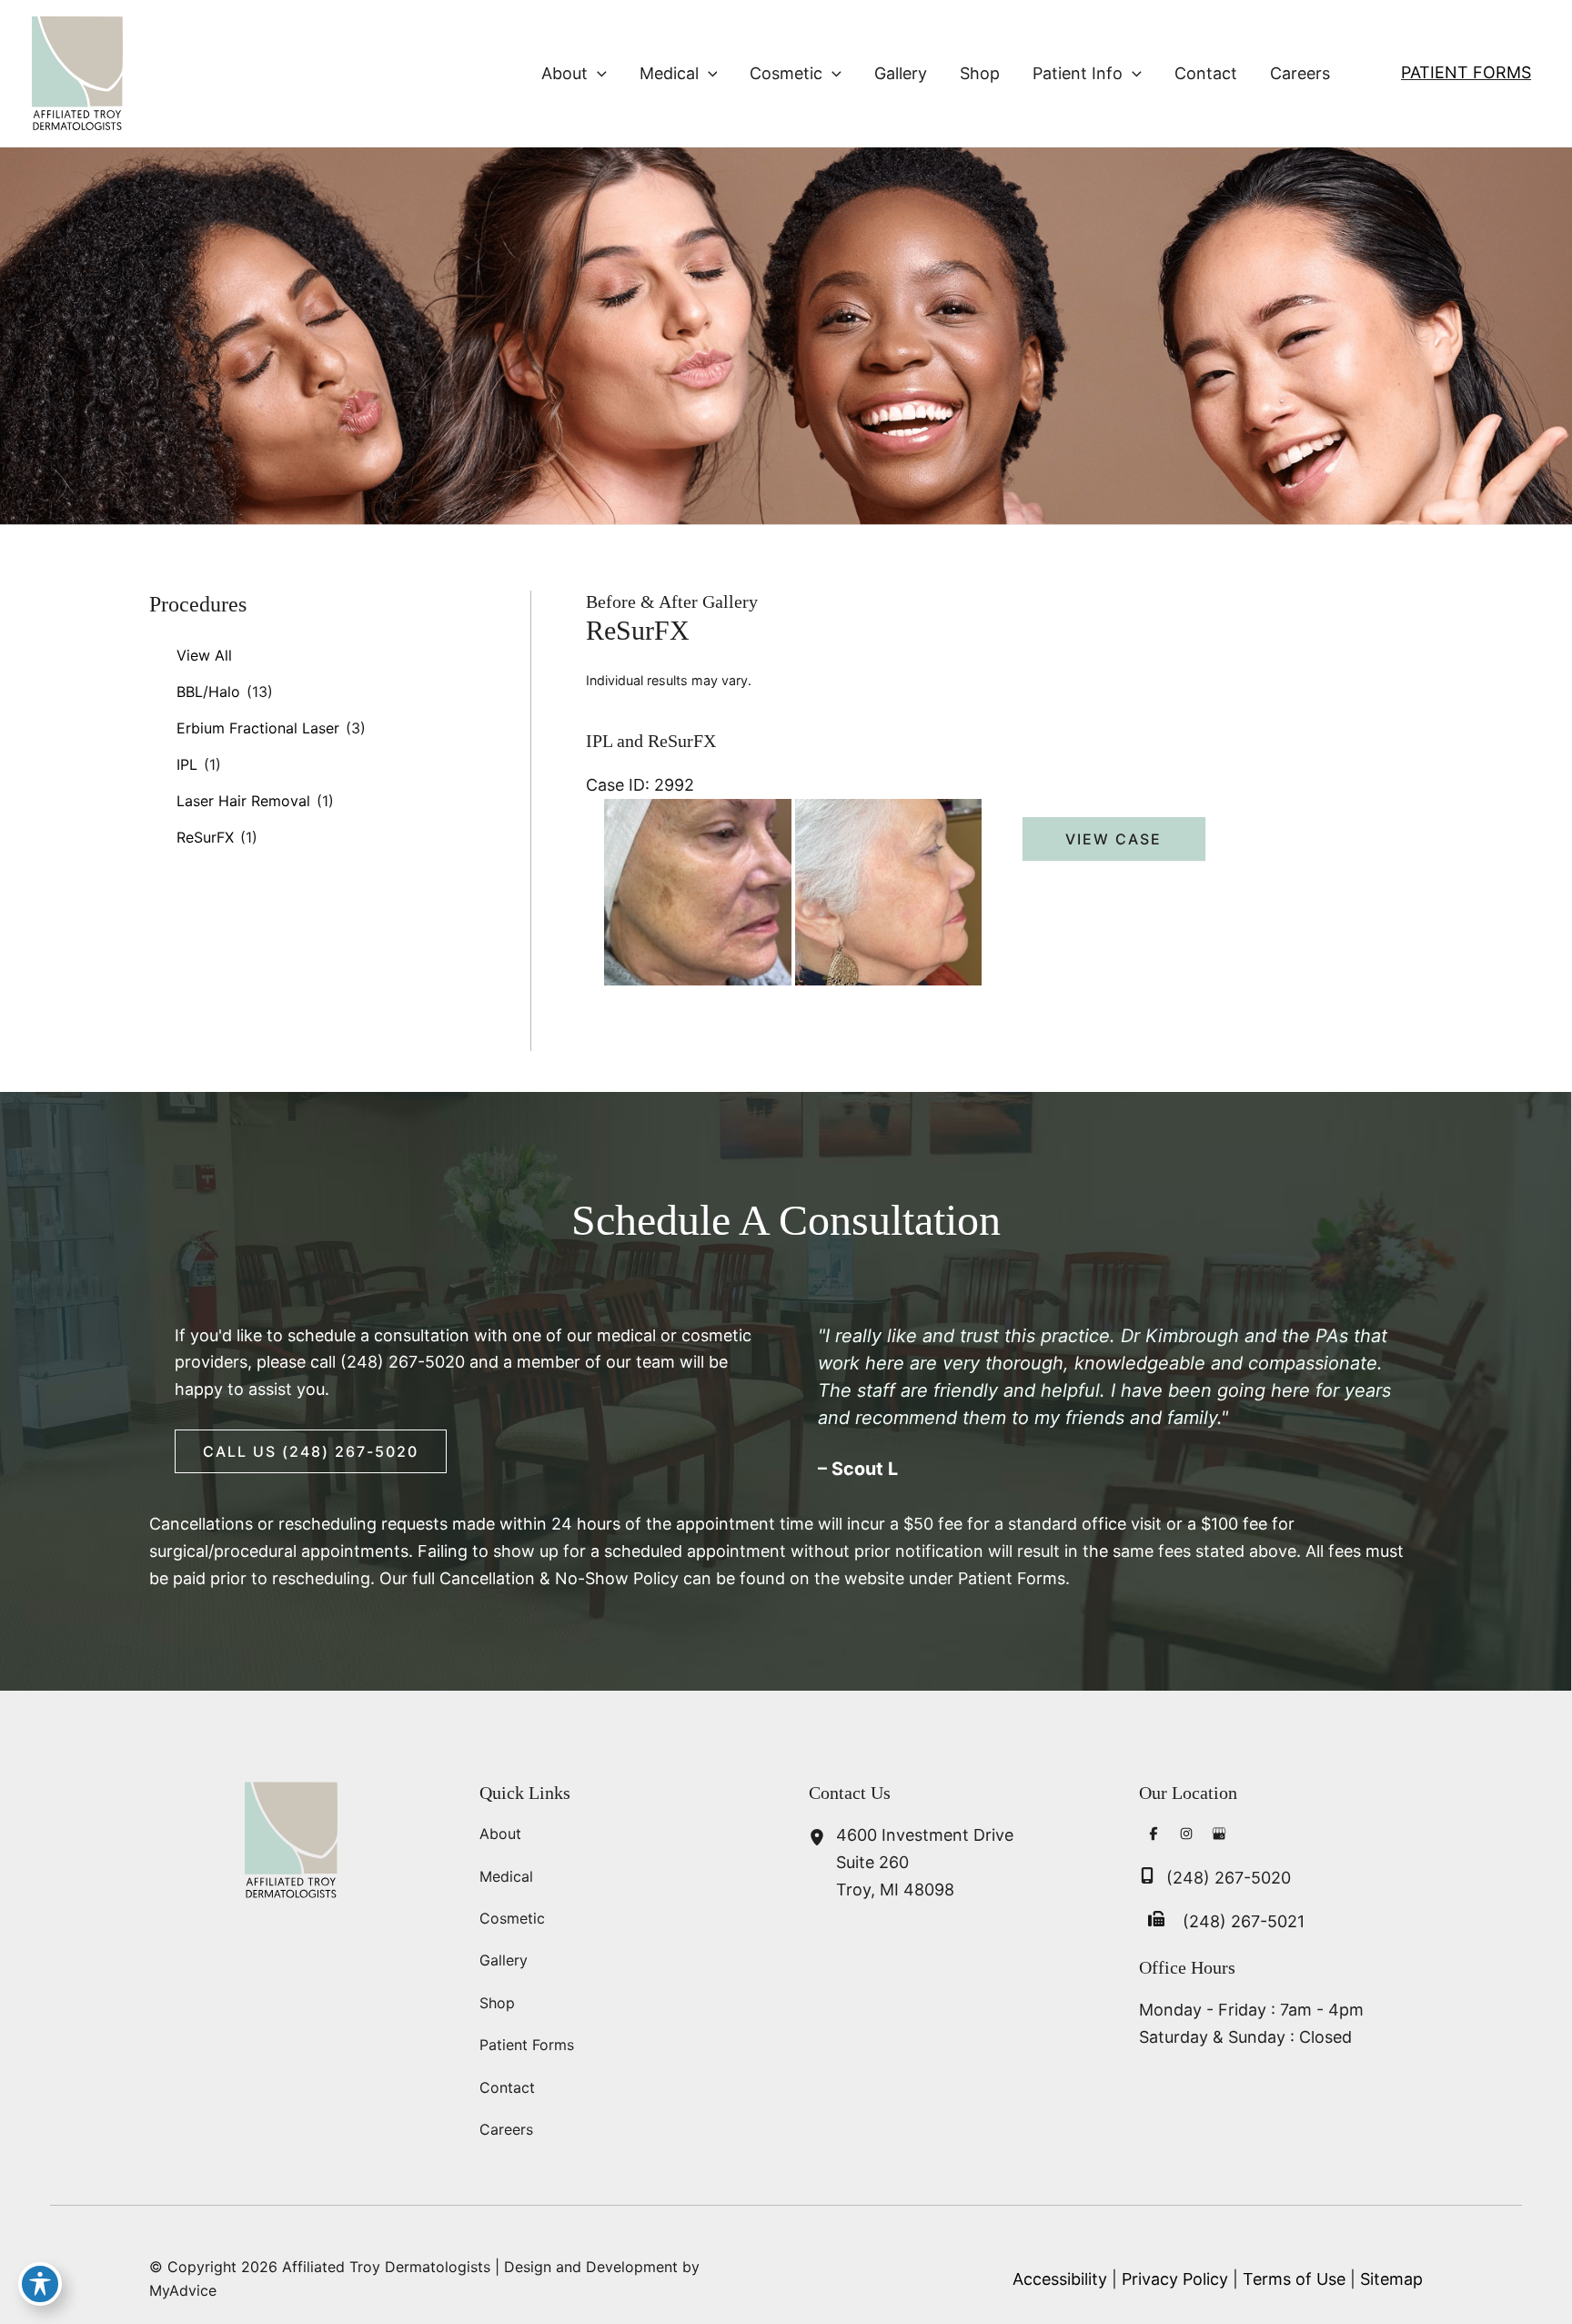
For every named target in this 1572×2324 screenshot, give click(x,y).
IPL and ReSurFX (651, 741)
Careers (506, 2129)
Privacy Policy (1175, 2279)
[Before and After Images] (795, 980)
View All (204, 655)
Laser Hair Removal (243, 801)
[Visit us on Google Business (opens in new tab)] (1219, 1836)
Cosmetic (512, 1918)
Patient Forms (1466, 72)
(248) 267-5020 (403, 1362)
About (500, 1834)
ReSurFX (205, 837)
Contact (507, 2087)
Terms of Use (1294, 2279)
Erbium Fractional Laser (258, 728)
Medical (506, 1876)
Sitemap (1391, 2279)
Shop (497, 2003)
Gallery (504, 1960)
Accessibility (1060, 2279)
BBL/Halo (208, 692)
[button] (597, 74)
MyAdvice (183, 2290)
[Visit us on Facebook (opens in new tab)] (1154, 1836)
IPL (187, 764)
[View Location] (822, 1839)
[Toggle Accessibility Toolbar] (40, 2284)
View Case (1113, 839)
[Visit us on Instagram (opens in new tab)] (1186, 1836)
